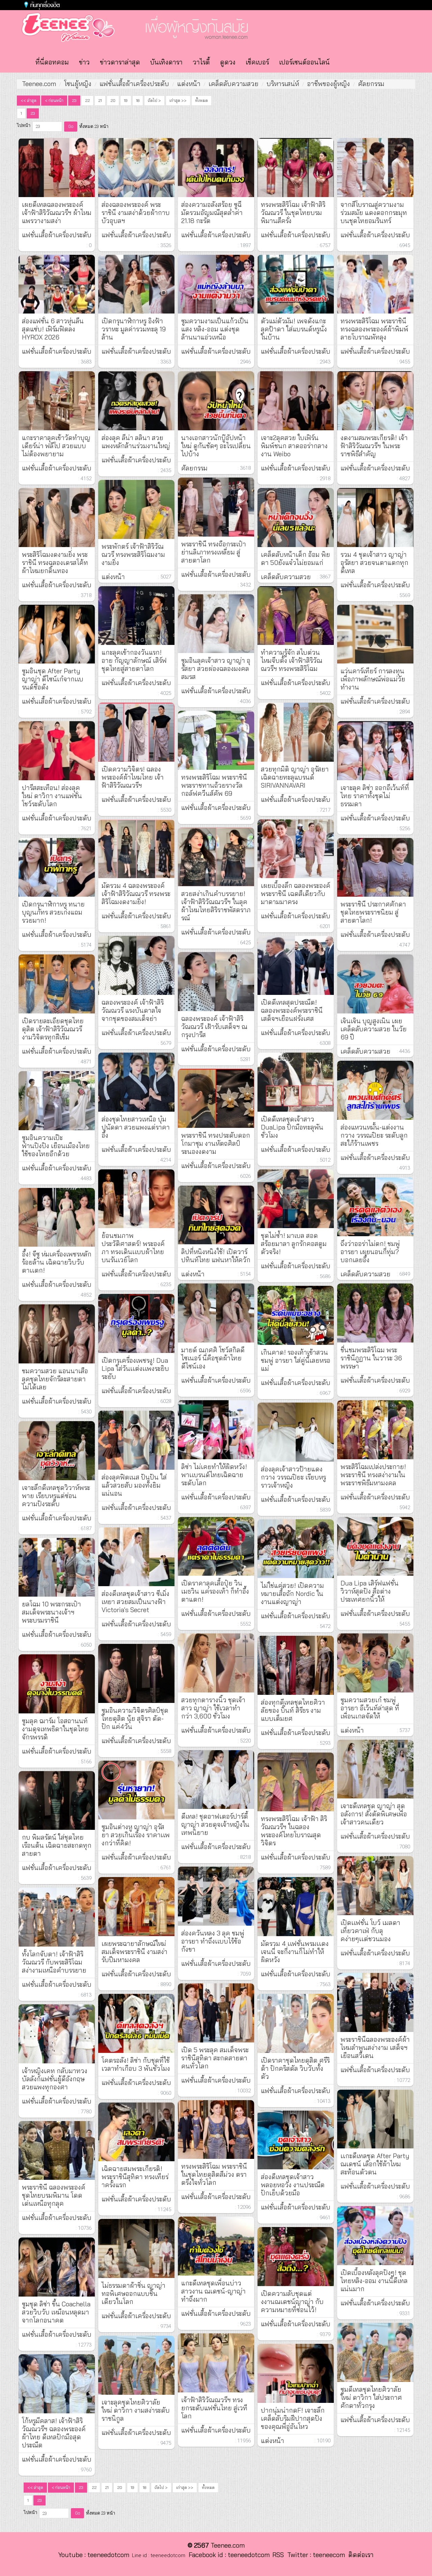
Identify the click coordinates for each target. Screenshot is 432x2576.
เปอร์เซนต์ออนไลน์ (304, 62)
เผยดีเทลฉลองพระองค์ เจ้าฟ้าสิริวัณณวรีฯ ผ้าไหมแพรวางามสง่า (57, 213)
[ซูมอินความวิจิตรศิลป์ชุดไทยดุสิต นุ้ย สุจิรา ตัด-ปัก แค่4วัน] (136, 1673)
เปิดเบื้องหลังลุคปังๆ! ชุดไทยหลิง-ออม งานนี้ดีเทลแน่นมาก (374, 2281)
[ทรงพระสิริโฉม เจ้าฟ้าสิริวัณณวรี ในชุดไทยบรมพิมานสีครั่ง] (296, 168)
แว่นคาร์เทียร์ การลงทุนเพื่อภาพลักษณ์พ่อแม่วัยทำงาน (373, 679)
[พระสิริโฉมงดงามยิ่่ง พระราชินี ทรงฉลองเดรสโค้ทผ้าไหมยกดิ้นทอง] (57, 518)
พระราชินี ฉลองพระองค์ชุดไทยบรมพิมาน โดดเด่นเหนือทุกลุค (54, 2195)
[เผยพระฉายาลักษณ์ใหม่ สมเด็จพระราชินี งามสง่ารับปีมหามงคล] (136, 1907)
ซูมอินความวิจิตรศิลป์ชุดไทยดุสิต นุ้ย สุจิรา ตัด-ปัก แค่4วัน (135, 1718)
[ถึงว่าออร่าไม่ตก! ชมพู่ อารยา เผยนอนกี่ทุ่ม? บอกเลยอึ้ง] (375, 1207)
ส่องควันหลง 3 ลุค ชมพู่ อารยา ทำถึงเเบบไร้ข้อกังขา (213, 1941)
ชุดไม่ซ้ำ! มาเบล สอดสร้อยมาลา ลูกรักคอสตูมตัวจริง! (294, 1244)
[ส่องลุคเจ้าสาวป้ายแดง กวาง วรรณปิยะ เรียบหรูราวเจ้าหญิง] (296, 1432)
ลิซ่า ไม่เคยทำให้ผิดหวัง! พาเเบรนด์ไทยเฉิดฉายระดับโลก (214, 1475)
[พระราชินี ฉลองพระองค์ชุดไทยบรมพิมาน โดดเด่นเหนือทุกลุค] (57, 2151)
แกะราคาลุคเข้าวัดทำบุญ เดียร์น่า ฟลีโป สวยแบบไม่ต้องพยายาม (56, 446)
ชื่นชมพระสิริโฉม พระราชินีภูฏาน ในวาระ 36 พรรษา (371, 1358)
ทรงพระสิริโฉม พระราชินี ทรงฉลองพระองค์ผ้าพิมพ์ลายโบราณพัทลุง (374, 329)
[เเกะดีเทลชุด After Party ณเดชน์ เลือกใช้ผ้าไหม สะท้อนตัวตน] (375, 2119)
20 (113, 100)
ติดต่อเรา (359, 2555)
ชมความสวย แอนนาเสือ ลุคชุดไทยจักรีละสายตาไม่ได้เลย (55, 1379)
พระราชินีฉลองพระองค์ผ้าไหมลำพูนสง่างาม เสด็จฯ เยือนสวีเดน (375, 2048)
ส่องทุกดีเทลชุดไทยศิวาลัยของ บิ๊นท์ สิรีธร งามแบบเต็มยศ (293, 1710)
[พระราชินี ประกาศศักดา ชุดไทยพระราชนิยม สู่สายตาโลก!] (375, 867)
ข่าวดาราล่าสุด (120, 62)
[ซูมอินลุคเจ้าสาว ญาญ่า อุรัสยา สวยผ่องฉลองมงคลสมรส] (216, 624)
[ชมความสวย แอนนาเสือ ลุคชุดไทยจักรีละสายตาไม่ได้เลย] (57, 1334)
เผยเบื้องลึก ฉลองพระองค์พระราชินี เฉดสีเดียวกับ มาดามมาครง (296, 894)
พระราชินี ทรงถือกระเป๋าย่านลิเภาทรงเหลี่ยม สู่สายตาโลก (214, 552)
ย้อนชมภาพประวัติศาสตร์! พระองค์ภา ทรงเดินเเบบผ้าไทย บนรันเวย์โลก (133, 1248)
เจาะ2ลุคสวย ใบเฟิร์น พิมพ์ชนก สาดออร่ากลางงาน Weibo (294, 446)
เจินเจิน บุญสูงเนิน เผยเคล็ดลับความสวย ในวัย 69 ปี (374, 1029)
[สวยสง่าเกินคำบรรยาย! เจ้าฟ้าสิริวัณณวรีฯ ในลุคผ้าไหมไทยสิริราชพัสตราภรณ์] (216, 857)
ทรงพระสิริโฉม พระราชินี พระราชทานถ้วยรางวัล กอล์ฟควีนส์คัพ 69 (214, 785)
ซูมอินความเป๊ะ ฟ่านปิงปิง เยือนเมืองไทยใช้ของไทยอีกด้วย (56, 1146)
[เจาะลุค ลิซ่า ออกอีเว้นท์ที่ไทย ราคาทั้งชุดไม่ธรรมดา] (375, 751)
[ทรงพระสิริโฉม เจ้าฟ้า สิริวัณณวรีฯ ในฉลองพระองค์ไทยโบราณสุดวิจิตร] (296, 1782)
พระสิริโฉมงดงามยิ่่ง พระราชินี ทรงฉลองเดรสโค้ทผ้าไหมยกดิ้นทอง (55, 563)
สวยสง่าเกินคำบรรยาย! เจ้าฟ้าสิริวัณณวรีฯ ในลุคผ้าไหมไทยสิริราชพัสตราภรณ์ (216, 906)
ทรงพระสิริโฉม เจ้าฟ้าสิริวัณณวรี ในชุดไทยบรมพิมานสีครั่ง (293, 213)
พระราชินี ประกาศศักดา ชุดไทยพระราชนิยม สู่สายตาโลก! (373, 912)
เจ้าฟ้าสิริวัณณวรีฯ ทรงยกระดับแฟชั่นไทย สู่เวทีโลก (214, 2408)
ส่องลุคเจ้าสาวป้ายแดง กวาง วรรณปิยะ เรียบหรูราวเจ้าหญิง (293, 1477)
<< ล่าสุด (29, 100)
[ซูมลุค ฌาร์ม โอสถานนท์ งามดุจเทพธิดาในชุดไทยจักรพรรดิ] (57, 1684)
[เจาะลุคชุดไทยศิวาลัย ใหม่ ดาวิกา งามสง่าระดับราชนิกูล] (136, 2365)
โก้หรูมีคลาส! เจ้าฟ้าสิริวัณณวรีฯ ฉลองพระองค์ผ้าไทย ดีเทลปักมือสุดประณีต (54, 2433)
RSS (278, 2555)
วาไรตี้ (201, 62)
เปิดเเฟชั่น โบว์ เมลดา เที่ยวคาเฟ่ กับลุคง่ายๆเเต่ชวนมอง (370, 1931)
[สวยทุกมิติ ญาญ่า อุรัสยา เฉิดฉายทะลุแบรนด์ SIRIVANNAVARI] (296, 732)
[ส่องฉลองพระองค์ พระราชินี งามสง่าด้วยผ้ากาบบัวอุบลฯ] (136, 168)
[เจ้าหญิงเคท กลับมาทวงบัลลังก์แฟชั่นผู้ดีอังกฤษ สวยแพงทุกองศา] (57, 2034)
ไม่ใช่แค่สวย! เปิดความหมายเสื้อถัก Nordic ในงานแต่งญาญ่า (292, 1594)
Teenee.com (39, 84)
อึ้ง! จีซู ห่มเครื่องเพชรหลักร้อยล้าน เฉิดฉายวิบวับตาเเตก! (57, 1262)
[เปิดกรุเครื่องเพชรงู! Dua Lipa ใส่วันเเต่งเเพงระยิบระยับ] (136, 1323)
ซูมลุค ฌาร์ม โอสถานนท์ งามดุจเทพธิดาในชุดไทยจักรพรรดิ (55, 1729)
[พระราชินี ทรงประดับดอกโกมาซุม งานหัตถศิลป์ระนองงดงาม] (216, 1098)
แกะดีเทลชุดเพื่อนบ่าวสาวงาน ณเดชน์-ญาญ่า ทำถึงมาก (213, 2291)
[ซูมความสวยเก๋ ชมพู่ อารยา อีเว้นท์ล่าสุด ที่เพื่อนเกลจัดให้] (375, 1663)
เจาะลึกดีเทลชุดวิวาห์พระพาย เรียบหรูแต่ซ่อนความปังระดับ (56, 1496)
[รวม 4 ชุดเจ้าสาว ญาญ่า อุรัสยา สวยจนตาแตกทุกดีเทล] (375, 518)
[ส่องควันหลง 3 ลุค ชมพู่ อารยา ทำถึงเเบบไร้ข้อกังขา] (216, 1896)
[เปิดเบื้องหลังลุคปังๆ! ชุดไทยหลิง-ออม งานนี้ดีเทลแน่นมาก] (375, 2236)
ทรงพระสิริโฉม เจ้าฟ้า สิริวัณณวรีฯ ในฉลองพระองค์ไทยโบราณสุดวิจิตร (294, 1831)
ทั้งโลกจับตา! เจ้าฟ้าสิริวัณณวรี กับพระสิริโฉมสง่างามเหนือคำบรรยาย (54, 1962)
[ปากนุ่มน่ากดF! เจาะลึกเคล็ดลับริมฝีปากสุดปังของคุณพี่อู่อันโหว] (296, 2373)
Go (71, 126)
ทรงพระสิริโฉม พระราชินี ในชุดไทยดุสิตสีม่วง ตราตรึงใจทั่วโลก (214, 2174)
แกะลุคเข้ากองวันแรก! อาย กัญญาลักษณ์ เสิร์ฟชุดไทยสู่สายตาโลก (134, 660)
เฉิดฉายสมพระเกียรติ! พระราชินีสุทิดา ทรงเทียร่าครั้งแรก (135, 2177)
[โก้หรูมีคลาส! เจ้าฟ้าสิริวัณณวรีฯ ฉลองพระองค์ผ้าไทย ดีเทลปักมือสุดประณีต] (57, 2384)
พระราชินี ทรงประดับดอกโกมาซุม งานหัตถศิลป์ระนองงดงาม (216, 1143)
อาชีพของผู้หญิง (329, 84)
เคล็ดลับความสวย (234, 84)
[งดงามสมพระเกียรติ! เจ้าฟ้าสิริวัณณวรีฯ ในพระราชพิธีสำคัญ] (375, 401)
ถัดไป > (154, 100)
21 (100, 100)
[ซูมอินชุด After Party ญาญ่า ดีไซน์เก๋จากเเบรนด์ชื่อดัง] (57, 634)
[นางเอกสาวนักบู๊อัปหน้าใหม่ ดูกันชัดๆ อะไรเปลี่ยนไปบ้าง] (216, 401)
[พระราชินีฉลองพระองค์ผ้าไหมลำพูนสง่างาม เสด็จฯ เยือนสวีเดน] (375, 2002)
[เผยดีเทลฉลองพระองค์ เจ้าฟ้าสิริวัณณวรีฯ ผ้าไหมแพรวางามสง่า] (57, 168)
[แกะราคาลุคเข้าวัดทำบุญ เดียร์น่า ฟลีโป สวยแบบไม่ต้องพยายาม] (57, 401)
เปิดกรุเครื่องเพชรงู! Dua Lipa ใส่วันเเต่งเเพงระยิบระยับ (135, 1368)
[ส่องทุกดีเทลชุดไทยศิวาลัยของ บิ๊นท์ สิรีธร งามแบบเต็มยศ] (296, 1665)
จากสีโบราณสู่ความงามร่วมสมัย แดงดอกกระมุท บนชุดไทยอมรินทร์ (374, 213)
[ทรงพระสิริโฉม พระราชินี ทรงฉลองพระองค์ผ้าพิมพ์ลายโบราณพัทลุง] (375, 284)
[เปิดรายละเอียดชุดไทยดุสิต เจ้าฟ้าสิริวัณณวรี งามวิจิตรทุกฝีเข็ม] (57, 984)
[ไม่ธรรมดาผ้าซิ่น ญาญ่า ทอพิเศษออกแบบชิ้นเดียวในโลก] (136, 2248)
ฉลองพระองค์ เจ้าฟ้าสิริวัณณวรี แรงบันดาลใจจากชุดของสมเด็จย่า (133, 1010)
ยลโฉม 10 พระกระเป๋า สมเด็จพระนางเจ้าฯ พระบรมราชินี (51, 1612)
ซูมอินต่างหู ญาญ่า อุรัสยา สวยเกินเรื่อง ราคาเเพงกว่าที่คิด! (136, 1835)
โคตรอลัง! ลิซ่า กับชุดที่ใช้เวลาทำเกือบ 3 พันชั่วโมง (136, 2064)
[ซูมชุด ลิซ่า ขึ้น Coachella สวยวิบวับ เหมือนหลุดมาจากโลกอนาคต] (57, 2267)
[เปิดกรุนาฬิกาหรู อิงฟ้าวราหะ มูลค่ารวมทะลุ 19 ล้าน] (136, 284)
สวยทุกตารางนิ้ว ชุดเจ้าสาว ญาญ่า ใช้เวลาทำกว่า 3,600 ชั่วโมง (213, 1708)
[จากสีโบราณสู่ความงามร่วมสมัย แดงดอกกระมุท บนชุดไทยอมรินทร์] (375, 168)
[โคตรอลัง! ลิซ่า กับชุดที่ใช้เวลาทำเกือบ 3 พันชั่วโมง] (136, 2023)
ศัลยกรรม (371, 84)
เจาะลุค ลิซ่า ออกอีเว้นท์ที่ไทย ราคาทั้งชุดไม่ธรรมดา (375, 796)
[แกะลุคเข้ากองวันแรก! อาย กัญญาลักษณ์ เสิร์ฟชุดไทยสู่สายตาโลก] (136, 616)
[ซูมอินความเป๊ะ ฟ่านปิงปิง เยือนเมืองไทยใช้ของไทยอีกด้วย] (57, 1101)
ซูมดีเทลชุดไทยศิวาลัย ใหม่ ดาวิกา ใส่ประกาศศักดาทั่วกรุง (371, 2397)
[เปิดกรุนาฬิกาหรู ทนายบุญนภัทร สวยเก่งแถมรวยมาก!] (57, 867)
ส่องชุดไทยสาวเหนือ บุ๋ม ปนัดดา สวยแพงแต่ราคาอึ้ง (136, 1127)
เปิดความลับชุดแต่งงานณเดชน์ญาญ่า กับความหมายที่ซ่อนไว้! (292, 2302)
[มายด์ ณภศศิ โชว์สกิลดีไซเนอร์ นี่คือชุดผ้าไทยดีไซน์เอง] (216, 1313)
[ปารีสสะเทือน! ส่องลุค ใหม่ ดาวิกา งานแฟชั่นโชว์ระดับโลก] (57, 751)
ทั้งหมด (201, 100)
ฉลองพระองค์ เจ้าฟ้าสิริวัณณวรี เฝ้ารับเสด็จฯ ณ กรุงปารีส (214, 1027)
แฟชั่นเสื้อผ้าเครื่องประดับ (134, 84)
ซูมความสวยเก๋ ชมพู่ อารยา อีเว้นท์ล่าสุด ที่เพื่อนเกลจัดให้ (370, 1708)
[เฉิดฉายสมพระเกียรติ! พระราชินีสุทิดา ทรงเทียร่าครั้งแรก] (136, 2132)
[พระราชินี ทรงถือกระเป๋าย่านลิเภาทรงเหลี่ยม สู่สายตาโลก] (216, 507)
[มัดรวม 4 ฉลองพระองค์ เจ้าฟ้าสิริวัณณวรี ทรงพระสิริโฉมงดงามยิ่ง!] (136, 849)
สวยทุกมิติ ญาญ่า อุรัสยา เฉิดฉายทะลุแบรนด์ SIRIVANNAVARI (295, 777)
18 (138, 100)
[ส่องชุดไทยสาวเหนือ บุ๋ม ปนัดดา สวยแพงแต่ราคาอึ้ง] (136, 1082)
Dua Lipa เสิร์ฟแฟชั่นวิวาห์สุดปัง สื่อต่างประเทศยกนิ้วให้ (370, 1591)
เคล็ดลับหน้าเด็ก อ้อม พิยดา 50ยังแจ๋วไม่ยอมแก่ (295, 559)
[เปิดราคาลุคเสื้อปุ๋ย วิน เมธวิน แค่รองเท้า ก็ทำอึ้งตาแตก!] (216, 1547)
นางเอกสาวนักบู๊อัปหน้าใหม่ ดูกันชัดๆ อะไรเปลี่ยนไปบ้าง (216, 446)
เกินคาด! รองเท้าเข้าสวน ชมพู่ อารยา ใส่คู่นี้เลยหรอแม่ (296, 1360)
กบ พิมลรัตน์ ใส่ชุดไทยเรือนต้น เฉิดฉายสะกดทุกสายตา (57, 1845)
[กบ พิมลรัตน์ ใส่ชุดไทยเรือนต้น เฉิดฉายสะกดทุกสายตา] (57, 1801)
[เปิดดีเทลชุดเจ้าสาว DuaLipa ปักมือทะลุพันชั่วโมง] (296, 1082)
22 (87, 100)
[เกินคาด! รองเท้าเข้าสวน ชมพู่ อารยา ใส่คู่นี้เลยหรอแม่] (296, 1315)
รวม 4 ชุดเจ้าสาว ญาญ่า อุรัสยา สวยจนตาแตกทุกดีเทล (374, 563)
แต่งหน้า (189, 84)
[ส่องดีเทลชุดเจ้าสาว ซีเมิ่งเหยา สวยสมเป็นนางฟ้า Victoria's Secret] (136, 1557)
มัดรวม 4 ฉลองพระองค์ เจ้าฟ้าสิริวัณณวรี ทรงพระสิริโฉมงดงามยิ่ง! (136, 894)
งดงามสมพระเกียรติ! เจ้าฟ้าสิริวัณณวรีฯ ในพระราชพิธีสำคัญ (374, 446)
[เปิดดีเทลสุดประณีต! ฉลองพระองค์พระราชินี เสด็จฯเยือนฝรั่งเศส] (296, 965)
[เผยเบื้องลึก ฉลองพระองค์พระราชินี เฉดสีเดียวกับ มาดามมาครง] (296, 849)
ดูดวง (228, 62)
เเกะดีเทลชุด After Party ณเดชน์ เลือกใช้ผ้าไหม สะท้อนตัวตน (375, 2164)
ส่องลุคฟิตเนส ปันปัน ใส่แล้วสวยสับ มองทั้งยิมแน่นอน (134, 1485)
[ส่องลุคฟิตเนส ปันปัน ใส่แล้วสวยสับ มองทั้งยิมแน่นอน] (136, 1440)
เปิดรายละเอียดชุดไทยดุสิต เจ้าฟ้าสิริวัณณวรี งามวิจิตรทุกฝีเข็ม (53, 1029)
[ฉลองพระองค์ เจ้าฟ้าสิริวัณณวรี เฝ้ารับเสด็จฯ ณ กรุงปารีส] (216, 982)
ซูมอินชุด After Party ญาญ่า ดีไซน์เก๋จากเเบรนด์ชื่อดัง (53, 679)
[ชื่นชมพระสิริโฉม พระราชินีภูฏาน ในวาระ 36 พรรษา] (375, 1313)
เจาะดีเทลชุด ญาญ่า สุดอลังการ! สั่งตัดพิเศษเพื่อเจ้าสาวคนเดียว (374, 1814)
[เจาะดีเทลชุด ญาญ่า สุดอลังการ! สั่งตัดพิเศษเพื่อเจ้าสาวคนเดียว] (375, 1769)
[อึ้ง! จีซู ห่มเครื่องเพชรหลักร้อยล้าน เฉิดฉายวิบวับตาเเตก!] (57, 1217)
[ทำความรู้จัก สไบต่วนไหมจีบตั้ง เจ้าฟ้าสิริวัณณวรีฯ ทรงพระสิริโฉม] (296, 616)
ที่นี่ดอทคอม (52, 62)
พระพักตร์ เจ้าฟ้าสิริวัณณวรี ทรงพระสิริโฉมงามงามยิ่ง (133, 554)
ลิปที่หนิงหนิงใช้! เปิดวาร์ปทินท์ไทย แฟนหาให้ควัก (216, 1256)
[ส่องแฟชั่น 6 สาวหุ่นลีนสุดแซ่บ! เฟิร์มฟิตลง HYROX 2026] (57, 284)
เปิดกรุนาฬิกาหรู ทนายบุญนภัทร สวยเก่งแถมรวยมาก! (53, 912)
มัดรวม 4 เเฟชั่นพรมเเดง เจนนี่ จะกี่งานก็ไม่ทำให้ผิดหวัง (295, 1952)
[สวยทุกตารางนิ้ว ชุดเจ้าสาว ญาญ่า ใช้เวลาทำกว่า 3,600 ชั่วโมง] (216, 1663)
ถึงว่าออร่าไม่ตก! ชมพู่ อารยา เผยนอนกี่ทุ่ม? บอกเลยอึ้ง (370, 1252)
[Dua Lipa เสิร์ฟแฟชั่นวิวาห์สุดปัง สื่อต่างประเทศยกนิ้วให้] (375, 1547)
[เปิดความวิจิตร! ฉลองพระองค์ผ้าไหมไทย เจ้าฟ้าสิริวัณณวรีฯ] (136, 732)
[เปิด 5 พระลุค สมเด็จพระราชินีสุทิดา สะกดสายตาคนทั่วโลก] (216, 2013)
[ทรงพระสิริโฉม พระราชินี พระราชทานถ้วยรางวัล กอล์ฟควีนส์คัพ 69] (216, 740)
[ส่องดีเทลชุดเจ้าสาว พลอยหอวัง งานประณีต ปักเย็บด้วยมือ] (296, 2140)
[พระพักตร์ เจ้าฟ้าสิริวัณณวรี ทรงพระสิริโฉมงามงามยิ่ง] (136, 509)
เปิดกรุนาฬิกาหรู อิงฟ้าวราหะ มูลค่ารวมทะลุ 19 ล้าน (134, 329)
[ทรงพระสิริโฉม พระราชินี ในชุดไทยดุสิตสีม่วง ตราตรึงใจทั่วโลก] (216, 2130)
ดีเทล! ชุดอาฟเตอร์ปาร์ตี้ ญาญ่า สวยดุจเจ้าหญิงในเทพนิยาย (215, 1824)
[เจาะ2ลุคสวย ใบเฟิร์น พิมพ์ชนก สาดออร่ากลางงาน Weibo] (296, 401)
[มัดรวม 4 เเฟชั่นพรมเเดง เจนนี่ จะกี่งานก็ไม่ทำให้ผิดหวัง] (296, 1907)
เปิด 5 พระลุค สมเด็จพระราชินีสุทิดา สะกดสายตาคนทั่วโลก (215, 2058)
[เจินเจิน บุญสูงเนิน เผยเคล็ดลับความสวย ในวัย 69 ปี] (375, 984)
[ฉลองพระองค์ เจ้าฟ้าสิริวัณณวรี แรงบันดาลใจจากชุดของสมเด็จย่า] (136, 965)
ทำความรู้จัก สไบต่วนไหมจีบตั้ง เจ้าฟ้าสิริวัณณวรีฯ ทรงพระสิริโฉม (292, 660)
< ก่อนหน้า (54, 100)
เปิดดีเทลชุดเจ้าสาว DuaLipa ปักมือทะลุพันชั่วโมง (292, 1127)
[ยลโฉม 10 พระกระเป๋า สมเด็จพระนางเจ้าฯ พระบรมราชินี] (57, 1567)
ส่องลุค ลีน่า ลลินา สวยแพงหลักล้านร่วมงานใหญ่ (136, 442)
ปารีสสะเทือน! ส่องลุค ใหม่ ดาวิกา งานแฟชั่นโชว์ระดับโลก (52, 796)
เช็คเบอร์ (257, 62)
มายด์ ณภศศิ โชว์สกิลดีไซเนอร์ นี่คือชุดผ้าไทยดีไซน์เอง (213, 1358)
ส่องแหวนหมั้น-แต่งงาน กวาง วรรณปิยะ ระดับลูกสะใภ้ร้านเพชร (374, 1135)
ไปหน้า (24, 125)
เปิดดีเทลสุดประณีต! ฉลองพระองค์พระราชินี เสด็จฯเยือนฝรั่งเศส (292, 1010)
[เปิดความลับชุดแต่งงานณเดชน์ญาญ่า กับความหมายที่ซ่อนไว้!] (296, 2257)
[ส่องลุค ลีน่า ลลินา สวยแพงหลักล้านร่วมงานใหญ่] (136, 401)
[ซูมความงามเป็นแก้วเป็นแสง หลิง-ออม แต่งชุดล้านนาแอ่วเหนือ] (216, 284)
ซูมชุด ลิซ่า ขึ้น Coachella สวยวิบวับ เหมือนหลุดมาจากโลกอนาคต (56, 2312)
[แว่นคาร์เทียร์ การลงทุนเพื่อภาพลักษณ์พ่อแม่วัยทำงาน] (375, 634)
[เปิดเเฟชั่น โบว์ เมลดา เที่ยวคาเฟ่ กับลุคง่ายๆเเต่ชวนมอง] (375, 1886)
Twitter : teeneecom (314, 2555)
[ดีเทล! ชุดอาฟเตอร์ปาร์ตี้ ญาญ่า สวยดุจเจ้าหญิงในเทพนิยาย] (216, 1780)
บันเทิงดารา (166, 62)
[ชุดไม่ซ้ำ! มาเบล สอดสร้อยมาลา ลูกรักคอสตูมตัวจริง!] (296, 1199)
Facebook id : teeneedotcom (227, 2555)
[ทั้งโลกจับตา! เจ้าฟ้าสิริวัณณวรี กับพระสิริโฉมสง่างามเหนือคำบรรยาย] (57, 1917)
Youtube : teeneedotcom (94, 2555)
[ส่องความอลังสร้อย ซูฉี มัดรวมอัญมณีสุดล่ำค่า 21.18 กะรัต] (216, 168)
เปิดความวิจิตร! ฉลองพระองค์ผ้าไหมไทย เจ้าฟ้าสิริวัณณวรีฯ (133, 777)
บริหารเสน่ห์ (283, 84)
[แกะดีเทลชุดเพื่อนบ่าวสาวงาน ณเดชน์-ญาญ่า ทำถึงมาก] (216, 2246)
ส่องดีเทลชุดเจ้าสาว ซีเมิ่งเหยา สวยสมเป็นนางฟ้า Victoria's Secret (136, 1602)
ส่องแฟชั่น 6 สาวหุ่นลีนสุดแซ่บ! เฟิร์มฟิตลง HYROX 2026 (53, 329)
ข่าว (84, 62)
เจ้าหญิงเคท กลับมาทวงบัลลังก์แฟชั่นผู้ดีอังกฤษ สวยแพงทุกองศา (55, 2079)
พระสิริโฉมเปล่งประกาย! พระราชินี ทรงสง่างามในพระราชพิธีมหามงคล (373, 1475)
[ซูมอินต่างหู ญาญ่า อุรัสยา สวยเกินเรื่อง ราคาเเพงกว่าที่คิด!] (136, 1790)
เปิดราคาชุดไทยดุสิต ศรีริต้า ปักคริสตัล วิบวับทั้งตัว (295, 2068)
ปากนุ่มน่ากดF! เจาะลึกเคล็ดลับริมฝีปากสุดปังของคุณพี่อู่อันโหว (293, 2418)
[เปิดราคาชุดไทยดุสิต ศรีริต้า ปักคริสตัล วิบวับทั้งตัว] (296, 2023)
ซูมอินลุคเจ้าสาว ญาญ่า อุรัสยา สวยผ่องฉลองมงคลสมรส (216, 669)
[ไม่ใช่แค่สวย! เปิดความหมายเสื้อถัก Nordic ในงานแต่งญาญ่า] (296, 1549)
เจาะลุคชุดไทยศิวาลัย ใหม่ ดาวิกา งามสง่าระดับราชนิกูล (136, 2410)
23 (74, 100)
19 (126, 100)
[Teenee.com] (65, 27)
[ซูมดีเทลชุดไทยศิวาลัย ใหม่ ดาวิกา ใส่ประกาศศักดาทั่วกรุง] (375, 2352)
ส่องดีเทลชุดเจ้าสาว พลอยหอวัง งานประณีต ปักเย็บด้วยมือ (293, 2185)
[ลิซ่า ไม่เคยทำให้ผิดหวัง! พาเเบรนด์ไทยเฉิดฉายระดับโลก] (216, 1430)
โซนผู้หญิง (78, 84)
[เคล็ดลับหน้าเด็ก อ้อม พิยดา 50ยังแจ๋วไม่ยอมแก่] (296, 518)
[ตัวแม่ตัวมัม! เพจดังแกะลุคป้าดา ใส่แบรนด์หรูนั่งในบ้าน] (296, 284)
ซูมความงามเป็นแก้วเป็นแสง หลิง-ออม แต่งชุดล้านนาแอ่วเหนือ (215, 329)
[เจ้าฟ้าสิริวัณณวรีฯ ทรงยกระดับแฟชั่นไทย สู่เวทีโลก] (216, 2363)
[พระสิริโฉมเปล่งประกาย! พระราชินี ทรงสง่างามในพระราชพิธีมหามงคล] (375, 1430)
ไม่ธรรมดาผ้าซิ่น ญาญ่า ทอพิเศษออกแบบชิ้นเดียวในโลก (133, 2294)
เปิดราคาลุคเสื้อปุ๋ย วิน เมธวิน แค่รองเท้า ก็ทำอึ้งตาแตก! (215, 1591)
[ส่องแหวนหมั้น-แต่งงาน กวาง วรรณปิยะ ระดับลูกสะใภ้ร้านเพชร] (375, 1090)
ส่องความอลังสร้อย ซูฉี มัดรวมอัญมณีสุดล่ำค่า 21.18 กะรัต (212, 213)
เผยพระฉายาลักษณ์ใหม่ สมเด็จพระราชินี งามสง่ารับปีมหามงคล (134, 1952)
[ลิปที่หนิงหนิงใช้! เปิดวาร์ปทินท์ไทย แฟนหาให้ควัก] (216, 1215)
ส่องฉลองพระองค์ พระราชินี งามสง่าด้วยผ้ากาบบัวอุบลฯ (136, 213)
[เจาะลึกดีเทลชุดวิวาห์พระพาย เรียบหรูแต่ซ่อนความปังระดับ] (57, 1451)
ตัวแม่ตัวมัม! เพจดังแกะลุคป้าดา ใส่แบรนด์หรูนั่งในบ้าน (294, 329)
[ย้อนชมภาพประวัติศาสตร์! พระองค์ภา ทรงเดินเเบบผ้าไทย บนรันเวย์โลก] (136, 1199)
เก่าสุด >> (178, 100)
